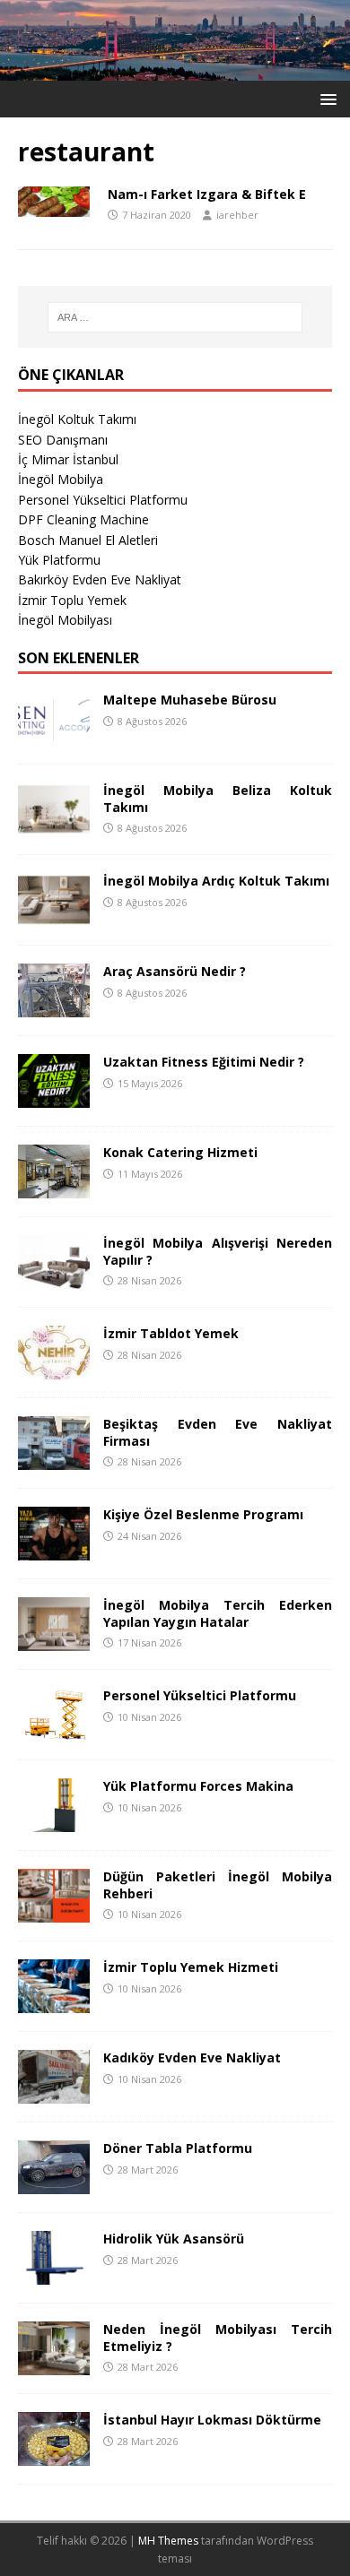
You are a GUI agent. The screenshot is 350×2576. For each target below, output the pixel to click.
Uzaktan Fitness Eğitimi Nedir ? (204, 1062)
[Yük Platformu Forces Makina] (54, 1822)
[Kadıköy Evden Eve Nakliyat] (54, 2093)
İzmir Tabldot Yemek (171, 1333)
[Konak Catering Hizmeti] (54, 1188)
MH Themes (168, 2541)
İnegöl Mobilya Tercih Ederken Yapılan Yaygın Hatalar (218, 1613)
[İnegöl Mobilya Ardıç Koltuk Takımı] (54, 916)
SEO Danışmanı (63, 440)
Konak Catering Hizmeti (180, 1152)
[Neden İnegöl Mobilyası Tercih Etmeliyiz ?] (54, 2365)
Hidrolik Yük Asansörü (174, 2239)
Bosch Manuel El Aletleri (88, 540)
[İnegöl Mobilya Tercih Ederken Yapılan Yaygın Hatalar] (54, 1641)
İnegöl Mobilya (61, 479)
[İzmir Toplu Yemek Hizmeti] (54, 2003)
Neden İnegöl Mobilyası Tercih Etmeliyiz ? (218, 2337)
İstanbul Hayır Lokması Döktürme (212, 2420)
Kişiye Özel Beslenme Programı (203, 1514)
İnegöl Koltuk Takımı (77, 419)
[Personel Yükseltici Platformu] (54, 1731)
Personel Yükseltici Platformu (103, 500)
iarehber (237, 215)
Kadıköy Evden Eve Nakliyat (192, 2057)
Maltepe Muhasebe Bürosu (190, 700)
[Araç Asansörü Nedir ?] (54, 1007)
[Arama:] (175, 317)
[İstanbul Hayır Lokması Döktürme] (54, 2455)
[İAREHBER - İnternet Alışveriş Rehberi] (175, 70)
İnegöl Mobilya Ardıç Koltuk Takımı (216, 881)
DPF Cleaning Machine (83, 519)
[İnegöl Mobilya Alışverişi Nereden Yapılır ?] (54, 1279)
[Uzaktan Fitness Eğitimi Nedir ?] (54, 1098)
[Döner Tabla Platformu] (54, 2184)
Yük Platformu (59, 560)
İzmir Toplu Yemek (72, 600)
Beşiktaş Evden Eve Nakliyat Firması (218, 1432)
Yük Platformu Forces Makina (198, 1786)
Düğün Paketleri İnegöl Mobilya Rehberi (218, 1884)
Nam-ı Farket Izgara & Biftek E (207, 194)
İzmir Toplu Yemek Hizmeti (191, 1967)
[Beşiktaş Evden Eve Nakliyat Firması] (54, 1460)
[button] (325, 98)
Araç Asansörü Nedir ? (175, 971)
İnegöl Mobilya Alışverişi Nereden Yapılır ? (218, 1251)
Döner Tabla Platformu (178, 2148)
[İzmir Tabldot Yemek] (54, 1369)
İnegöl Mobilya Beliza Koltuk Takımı (218, 798)
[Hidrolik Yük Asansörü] (54, 2274)
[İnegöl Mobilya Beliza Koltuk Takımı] (54, 826)
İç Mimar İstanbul (68, 459)
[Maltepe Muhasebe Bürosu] (54, 735)
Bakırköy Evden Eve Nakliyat (100, 579)
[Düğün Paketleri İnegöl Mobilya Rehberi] (54, 1912)
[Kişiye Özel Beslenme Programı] (54, 1550)
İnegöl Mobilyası (65, 620)
